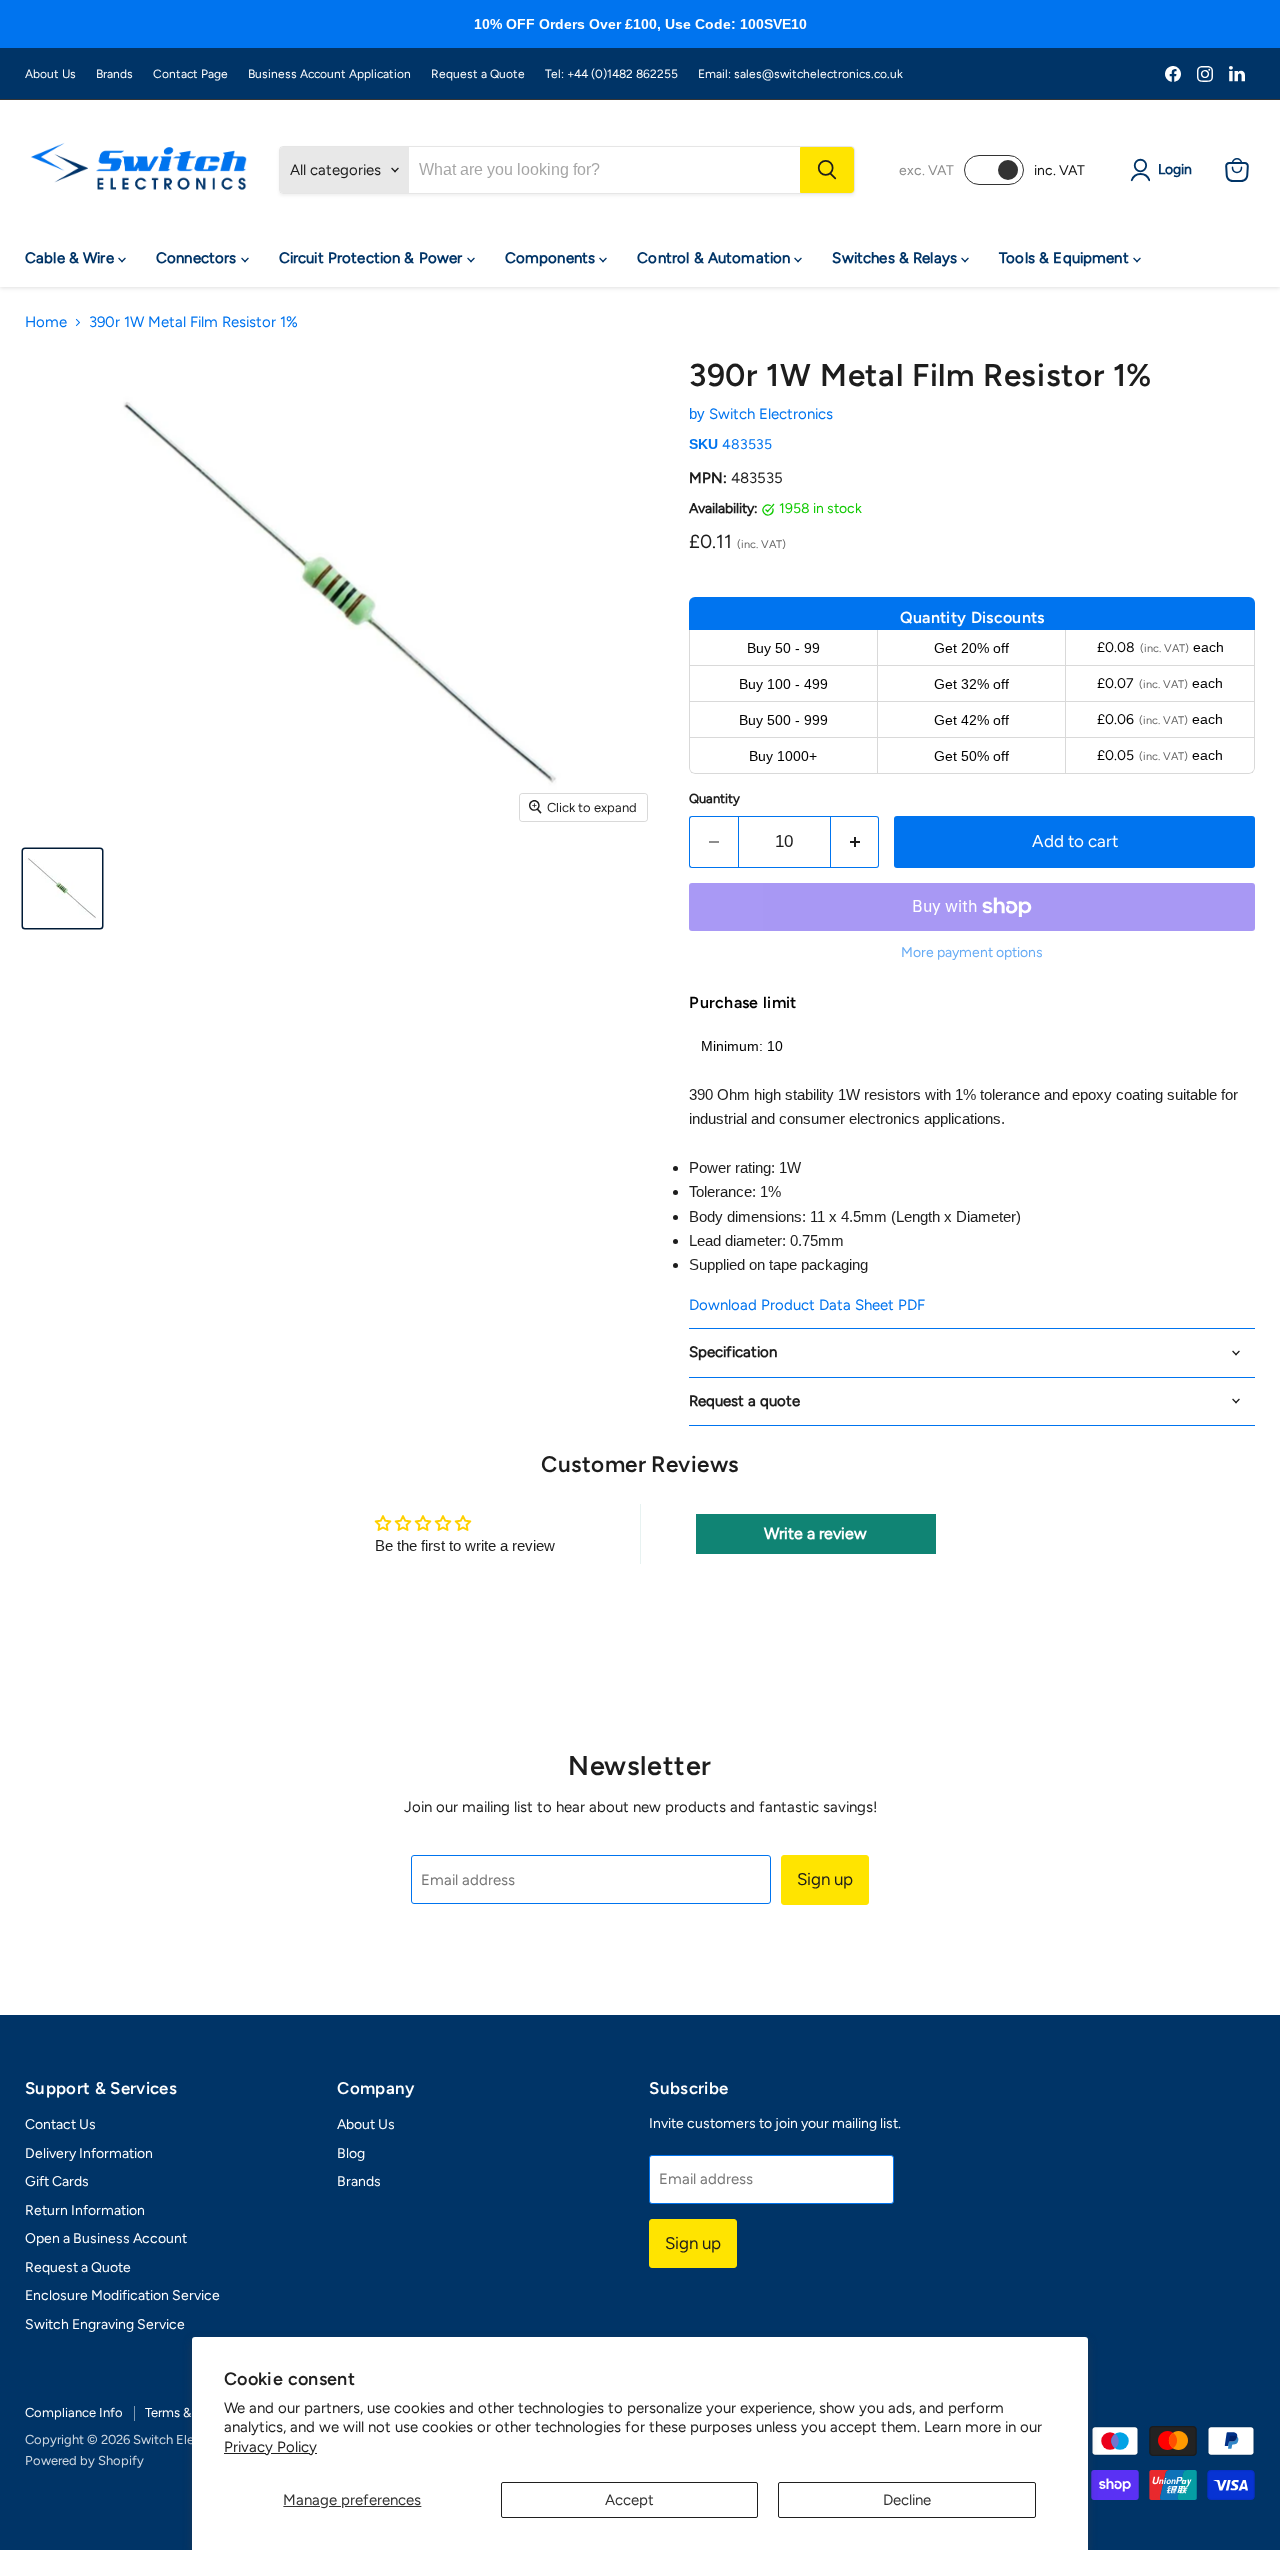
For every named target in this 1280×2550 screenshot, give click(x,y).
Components (552, 258)
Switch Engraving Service (105, 2324)
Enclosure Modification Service (122, 2295)
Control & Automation (715, 258)
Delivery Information (89, 2153)
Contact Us (60, 2124)
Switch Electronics (771, 414)
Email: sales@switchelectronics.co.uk (800, 74)
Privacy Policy (270, 2447)
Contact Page (190, 74)
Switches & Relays (896, 258)
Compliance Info (74, 2412)
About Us (50, 74)
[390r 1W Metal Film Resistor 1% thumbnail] (62, 888)
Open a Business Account (106, 2238)
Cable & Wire (71, 258)
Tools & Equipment (1066, 258)
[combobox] (604, 170)
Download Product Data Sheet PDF (807, 1305)
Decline (907, 2500)
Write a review (815, 1533)
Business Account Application (329, 74)
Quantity (714, 798)
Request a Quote (478, 74)
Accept (629, 2500)
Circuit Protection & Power (373, 258)
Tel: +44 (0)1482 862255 (611, 74)
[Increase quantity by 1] (855, 841)
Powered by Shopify (84, 2460)
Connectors (198, 258)
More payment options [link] (972, 953)
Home (46, 322)
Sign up (825, 1879)
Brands (114, 74)
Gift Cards (57, 2181)
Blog (351, 2153)
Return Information (85, 2210)
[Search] (827, 170)
